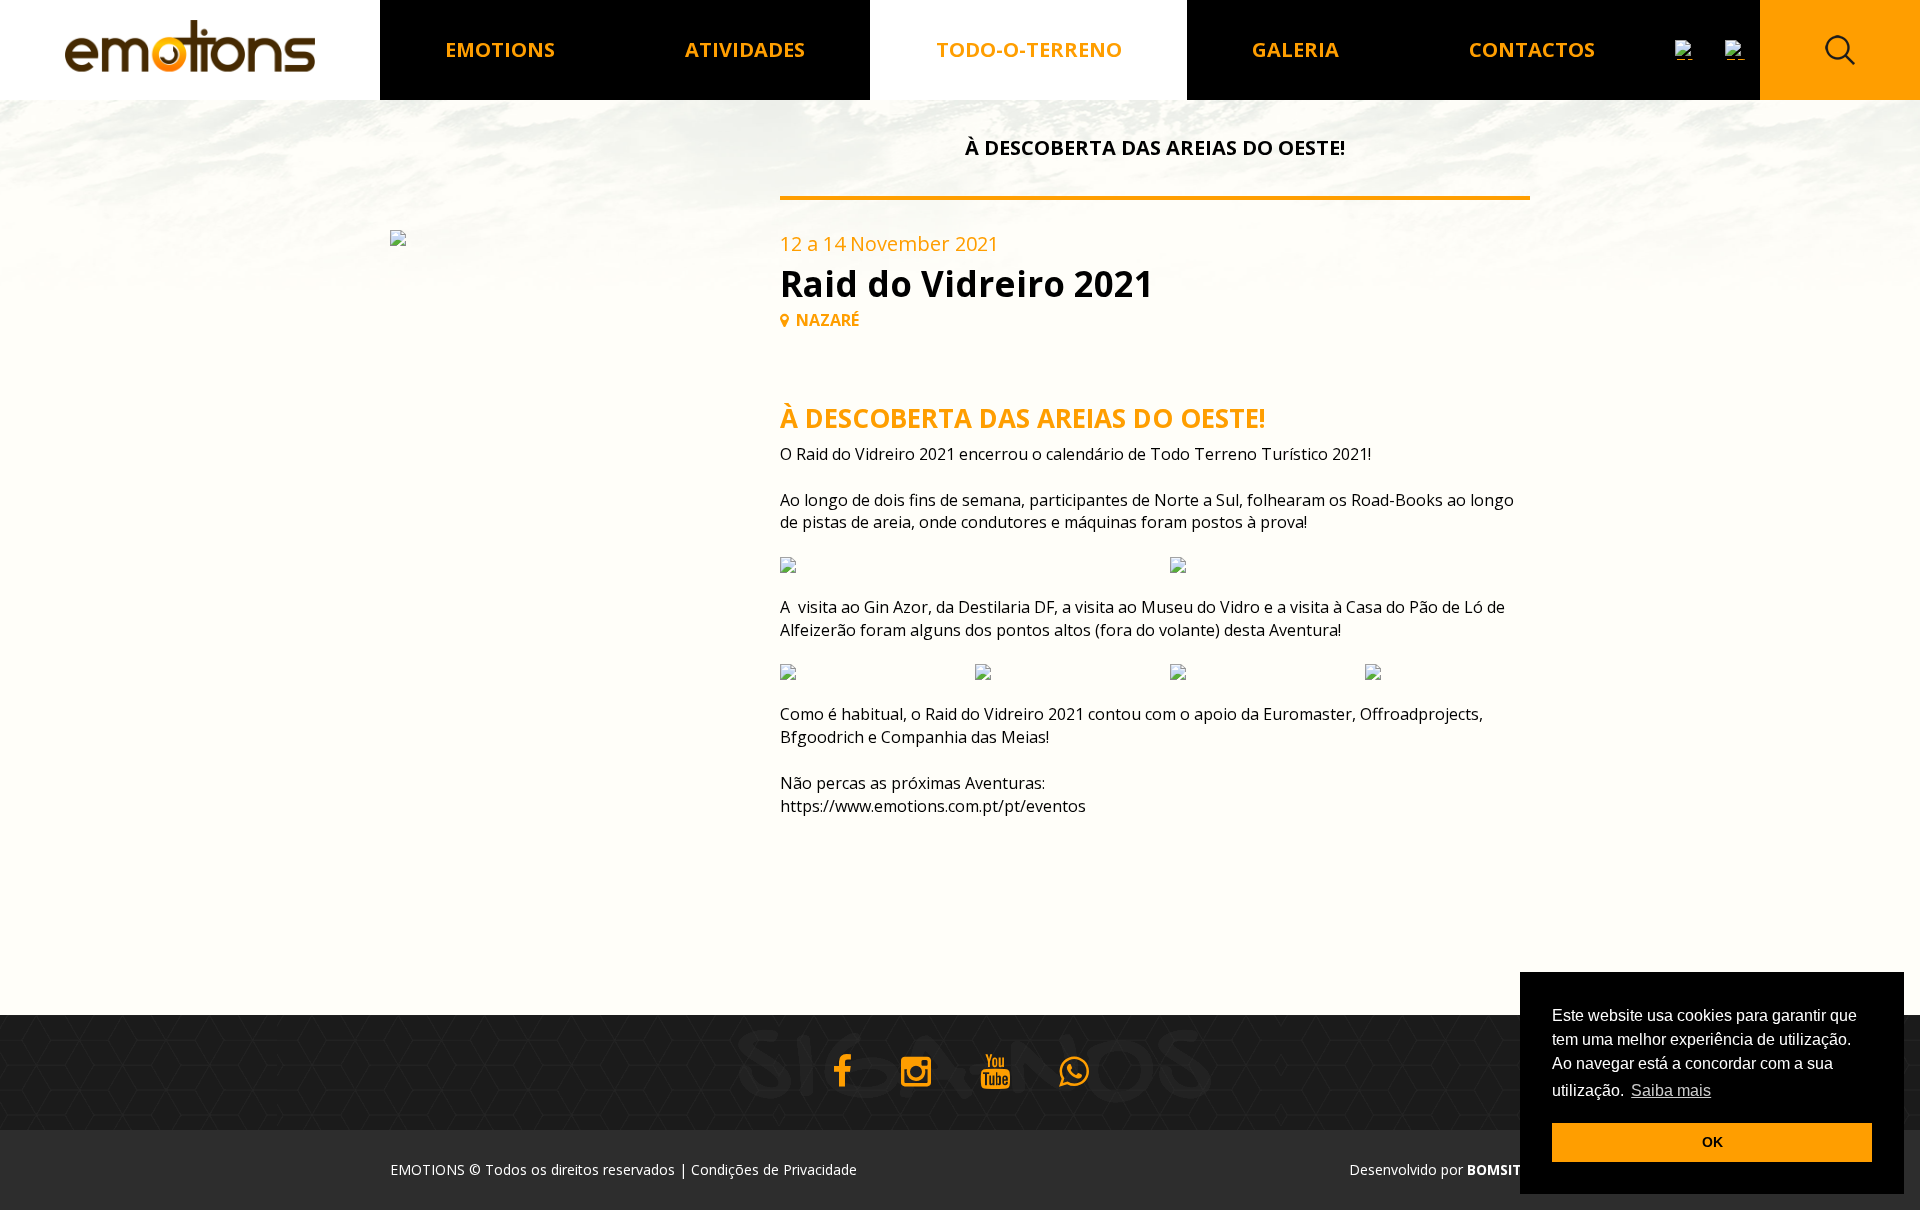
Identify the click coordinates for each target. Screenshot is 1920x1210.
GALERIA (1295, 49)
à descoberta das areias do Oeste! (1155, 147)
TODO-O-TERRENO (1029, 49)
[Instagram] (916, 1072)
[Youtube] (995, 1072)
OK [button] (1712, 1142)
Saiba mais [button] (1671, 1090)
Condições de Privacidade (774, 1169)
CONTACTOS (1532, 49)
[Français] (1735, 50)
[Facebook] (842, 1072)
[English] (1685, 50)
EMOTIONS (500, 49)
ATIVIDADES (745, 49)
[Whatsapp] (1074, 1072)
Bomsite (1498, 1169)
